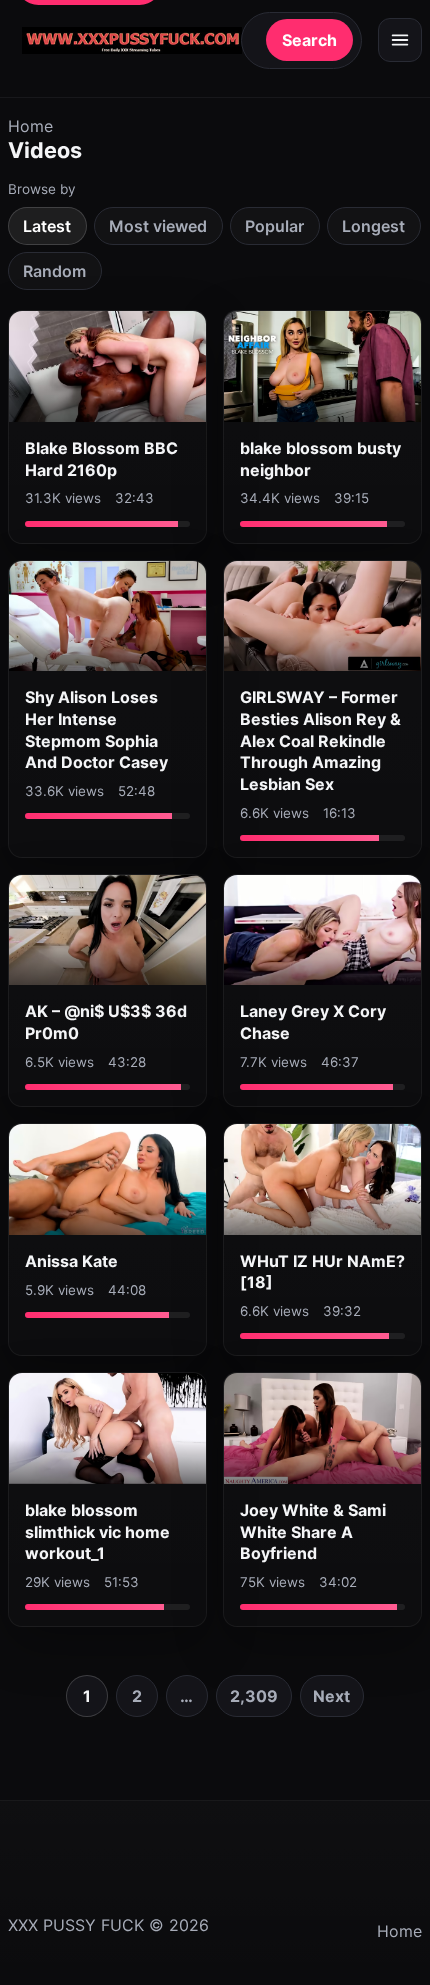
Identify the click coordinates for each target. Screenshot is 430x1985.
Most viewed (158, 226)
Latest (47, 226)
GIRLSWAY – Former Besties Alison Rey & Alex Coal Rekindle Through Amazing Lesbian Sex (320, 740)
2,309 (254, 1696)
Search (309, 40)
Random (54, 271)
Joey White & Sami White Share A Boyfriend (313, 1531)
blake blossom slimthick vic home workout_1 (97, 1531)
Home (30, 126)
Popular (274, 226)
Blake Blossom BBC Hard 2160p (101, 459)
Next (331, 1696)
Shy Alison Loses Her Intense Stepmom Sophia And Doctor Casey (96, 729)
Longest (373, 226)
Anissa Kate (71, 1261)
